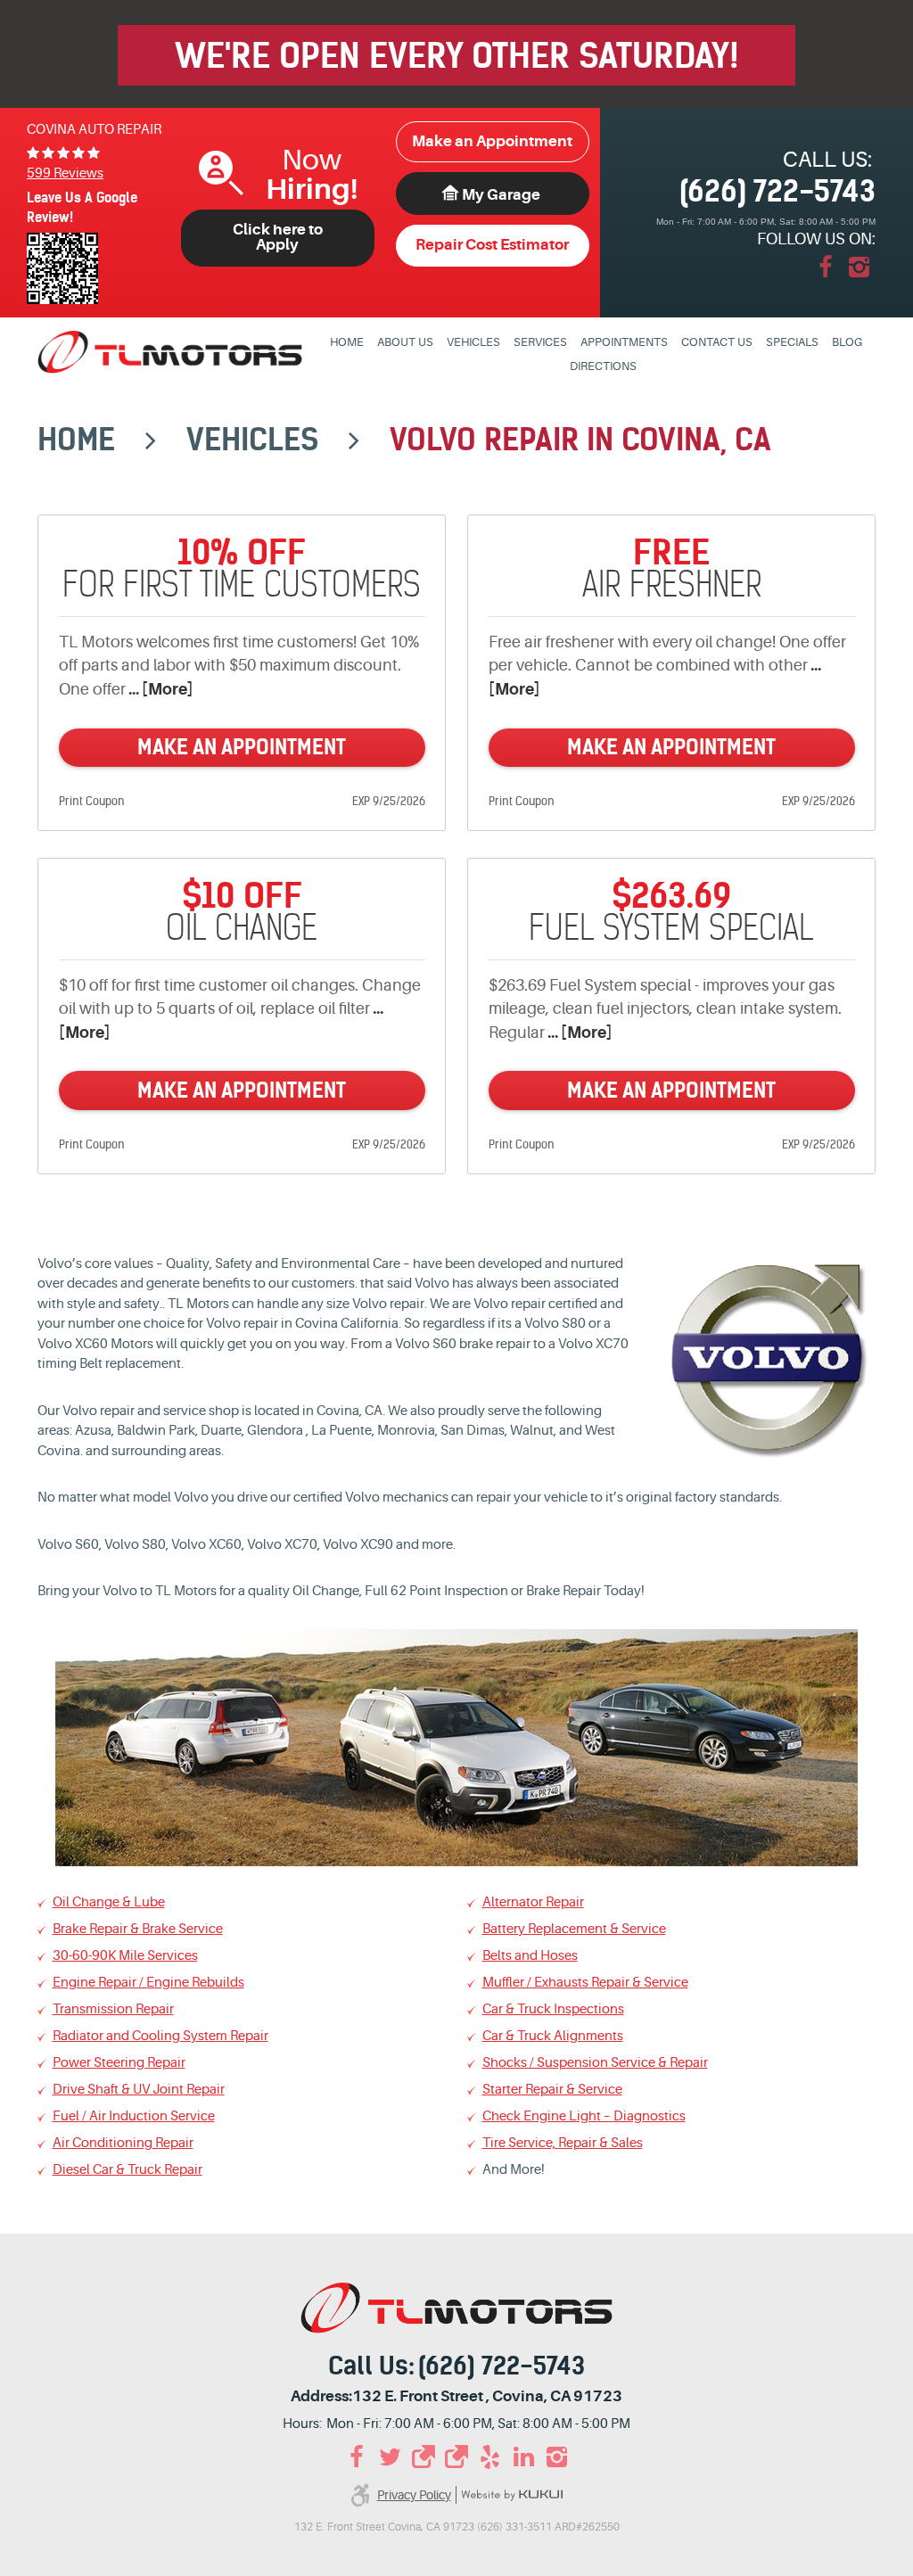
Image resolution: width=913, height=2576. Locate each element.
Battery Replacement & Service (574, 1929)
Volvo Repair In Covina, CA (580, 440)
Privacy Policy (414, 2495)
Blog (847, 342)
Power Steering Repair (119, 2063)
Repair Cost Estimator (492, 245)
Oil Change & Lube (109, 1902)
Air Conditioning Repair (123, 2143)
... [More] (159, 689)
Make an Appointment (492, 141)
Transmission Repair (113, 2009)
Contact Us (717, 342)
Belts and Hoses (530, 1956)
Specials (792, 342)
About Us (405, 342)
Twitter (390, 2457)
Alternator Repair (533, 1902)
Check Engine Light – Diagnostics (584, 2116)
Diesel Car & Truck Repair (127, 2170)
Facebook (826, 267)
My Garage (501, 195)
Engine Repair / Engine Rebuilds (148, 1983)
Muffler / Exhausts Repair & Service (585, 1983)
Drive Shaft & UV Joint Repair (139, 2090)
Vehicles (473, 342)
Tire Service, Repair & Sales (563, 2143)
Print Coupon (92, 801)
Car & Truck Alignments (553, 2036)
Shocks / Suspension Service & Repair (595, 2063)
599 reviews (65, 173)
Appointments (624, 342)
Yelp (490, 2457)
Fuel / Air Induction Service (134, 2116)
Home (347, 342)
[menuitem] (347, 343)
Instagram (859, 267)
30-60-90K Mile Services (125, 1956)
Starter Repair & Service (552, 2090)
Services (540, 342)
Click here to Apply (278, 237)
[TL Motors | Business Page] (424, 2457)
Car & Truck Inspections (553, 2009)
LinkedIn (523, 2457)
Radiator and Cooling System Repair (160, 2036)
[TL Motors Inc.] (170, 352)
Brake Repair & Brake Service (138, 1929)
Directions (603, 366)
